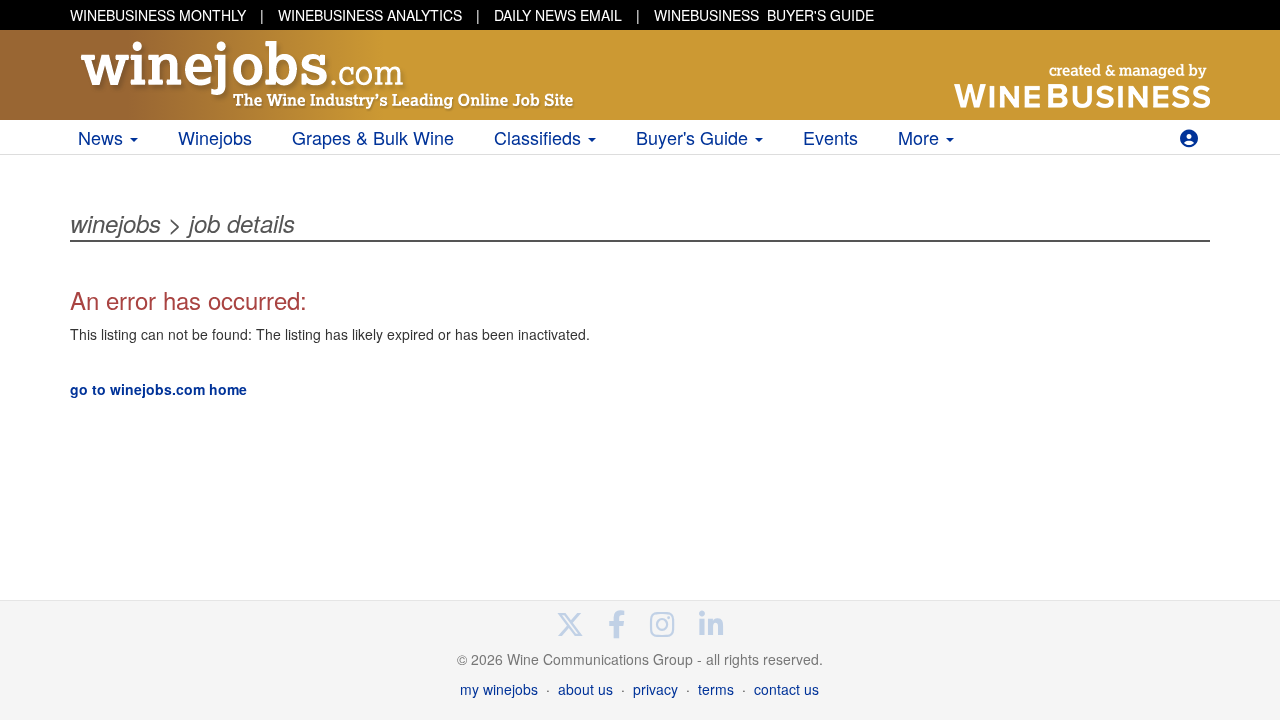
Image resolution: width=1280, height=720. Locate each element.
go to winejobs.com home (158, 389)
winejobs (115, 223)
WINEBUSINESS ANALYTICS (370, 15)
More (921, 137)
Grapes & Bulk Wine (373, 137)
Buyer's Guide (694, 137)
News (103, 137)
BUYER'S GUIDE (764, 15)
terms (716, 689)
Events (830, 137)
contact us (786, 689)
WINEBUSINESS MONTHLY (158, 15)
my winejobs (499, 689)
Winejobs (215, 137)
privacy (655, 689)
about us (585, 689)
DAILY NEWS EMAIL (558, 15)
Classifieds (540, 137)
